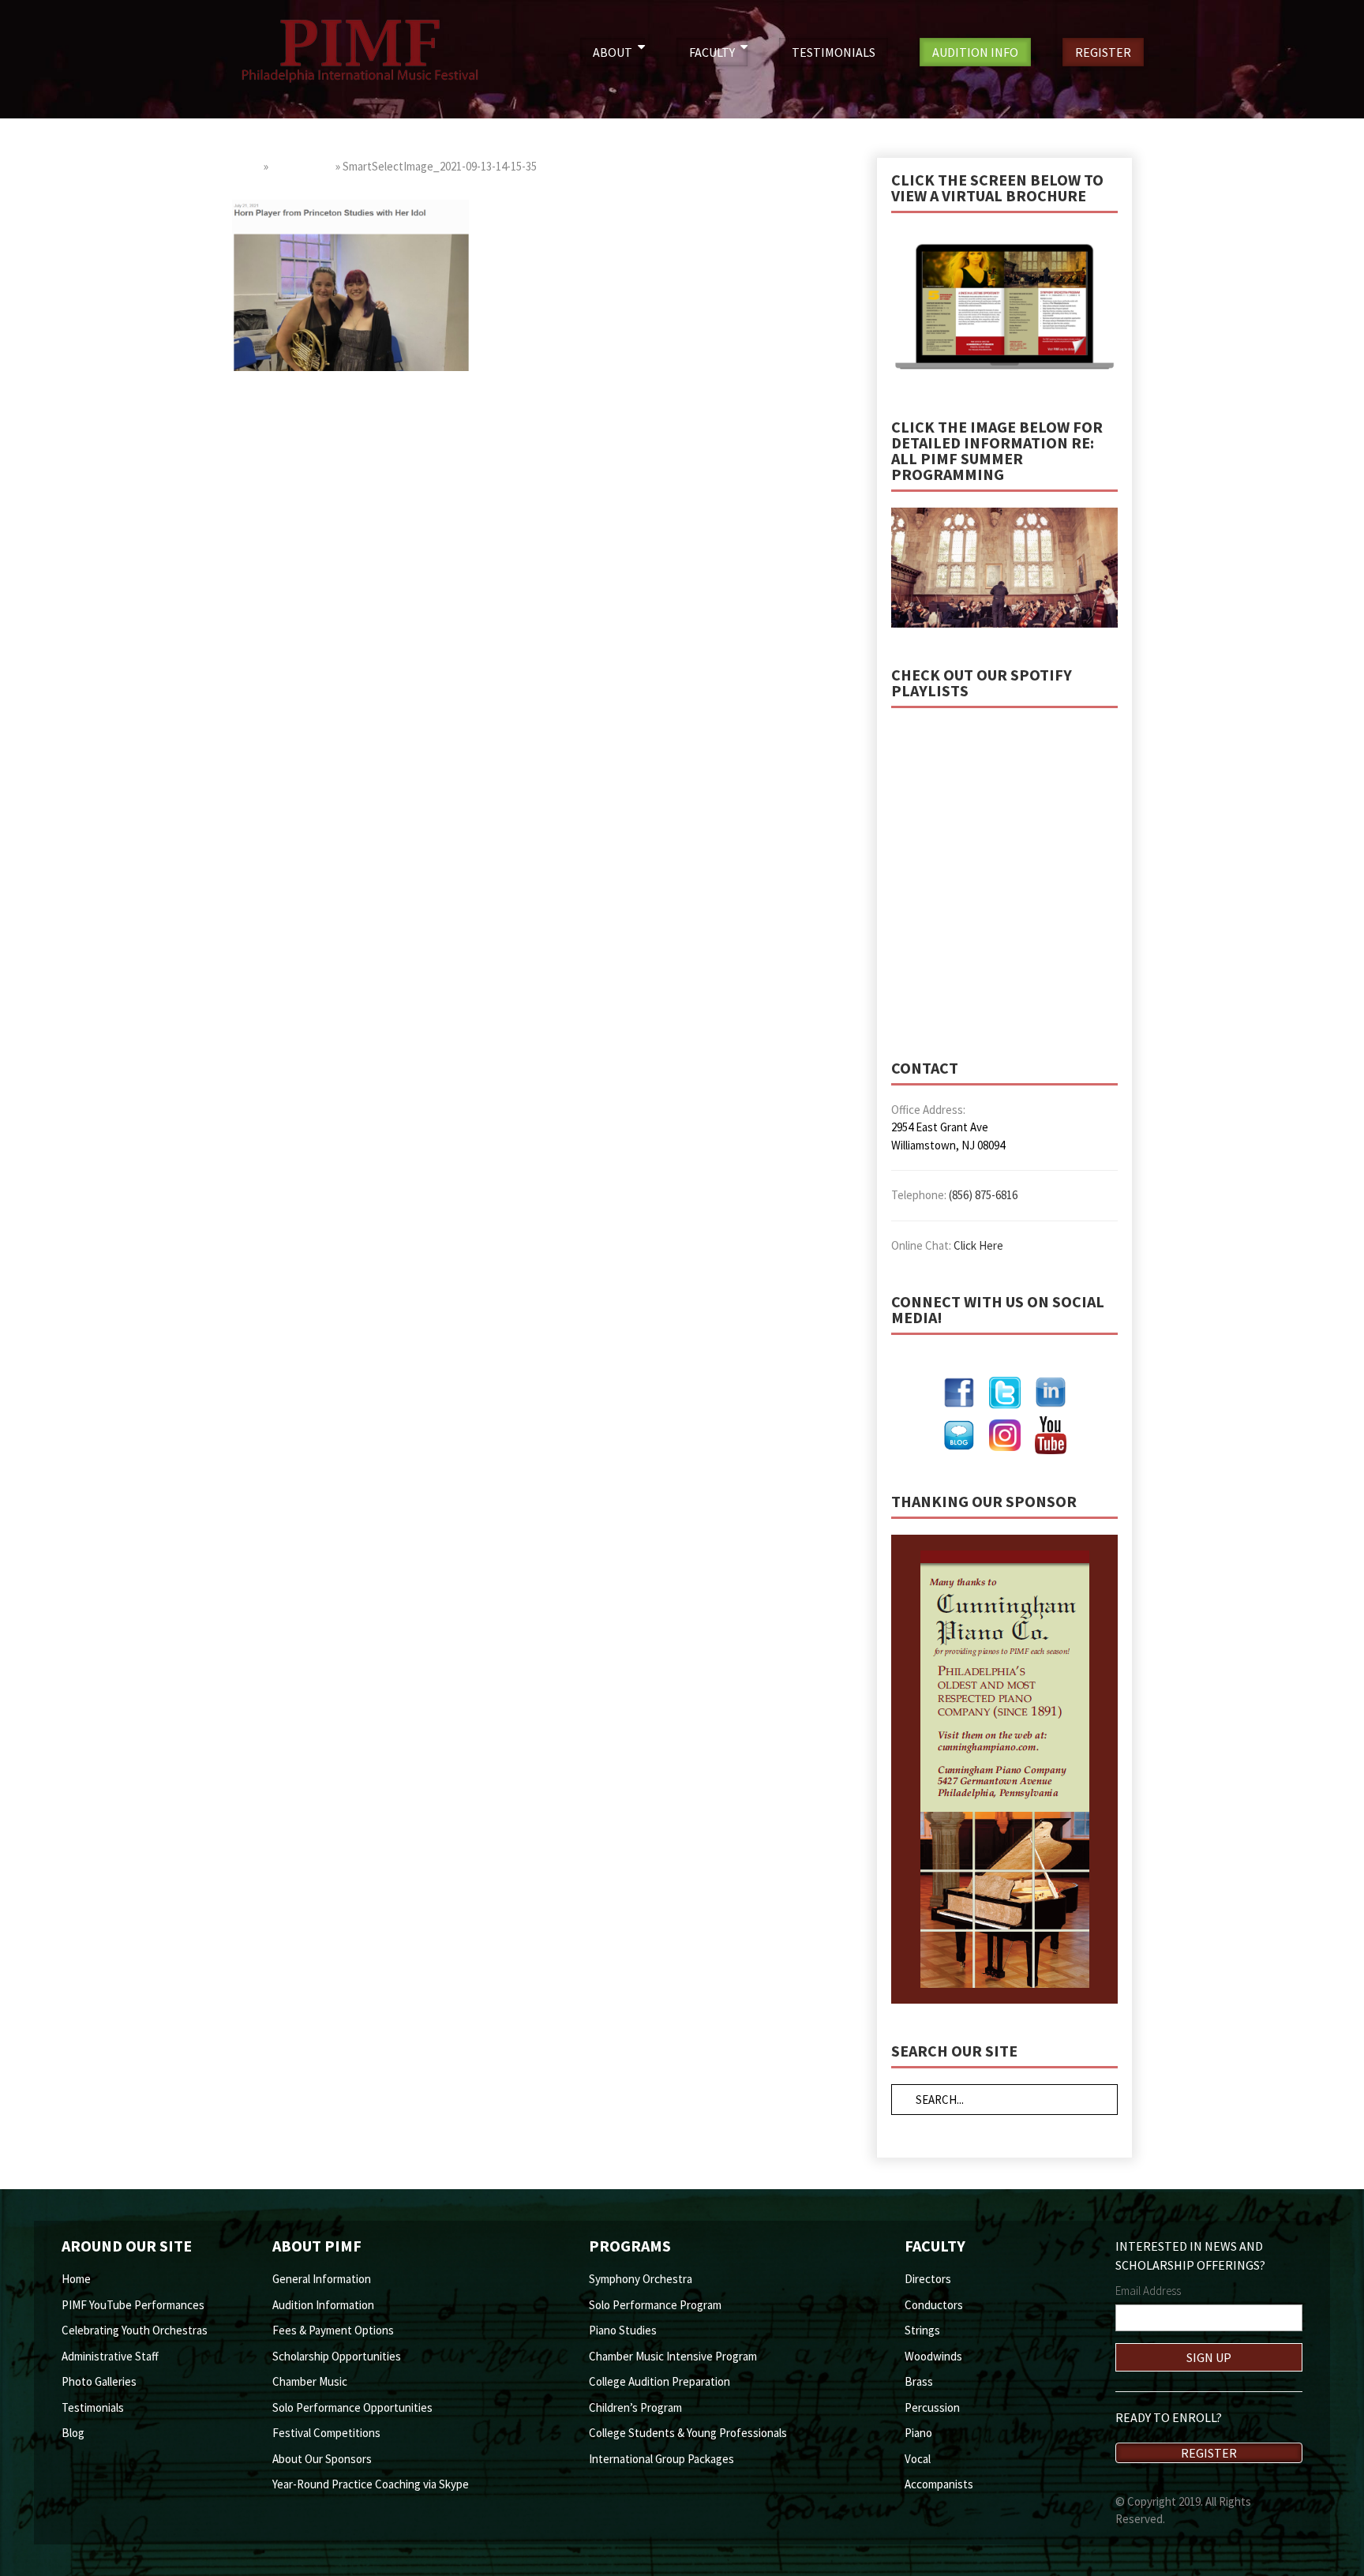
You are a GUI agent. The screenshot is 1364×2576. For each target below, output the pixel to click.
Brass (919, 2381)
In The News (302, 166)
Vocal (918, 2459)
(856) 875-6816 (983, 1195)
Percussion (932, 2407)
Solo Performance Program (655, 2305)
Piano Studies (623, 2330)
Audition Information (323, 2305)
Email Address (1148, 2291)
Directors (928, 2279)
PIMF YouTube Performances (133, 2305)
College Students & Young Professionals (688, 2433)
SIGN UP (1209, 2357)
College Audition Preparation (660, 2381)
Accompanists (939, 2484)
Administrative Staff (110, 2356)
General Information (322, 2279)
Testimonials (93, 2407)
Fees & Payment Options (333, 2330)
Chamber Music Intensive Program (673, 2356)
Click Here (978, 1245)
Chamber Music (310, 2381)
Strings (922, 2330)
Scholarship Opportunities (337, 2356)
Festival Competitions (326, 2433)
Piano (918, 2433)
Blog (73, 2433)
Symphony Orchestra (641, 2279)
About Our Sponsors (322, 2459)
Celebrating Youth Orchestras (135, 2330)
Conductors (934, 2305)
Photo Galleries (99, 2381)
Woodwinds (933, 2356)
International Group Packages (661, 2459)
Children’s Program (635, 2407)
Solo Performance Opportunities (352, 2407)
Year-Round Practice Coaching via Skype (371, 2484)
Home (247, 166)
